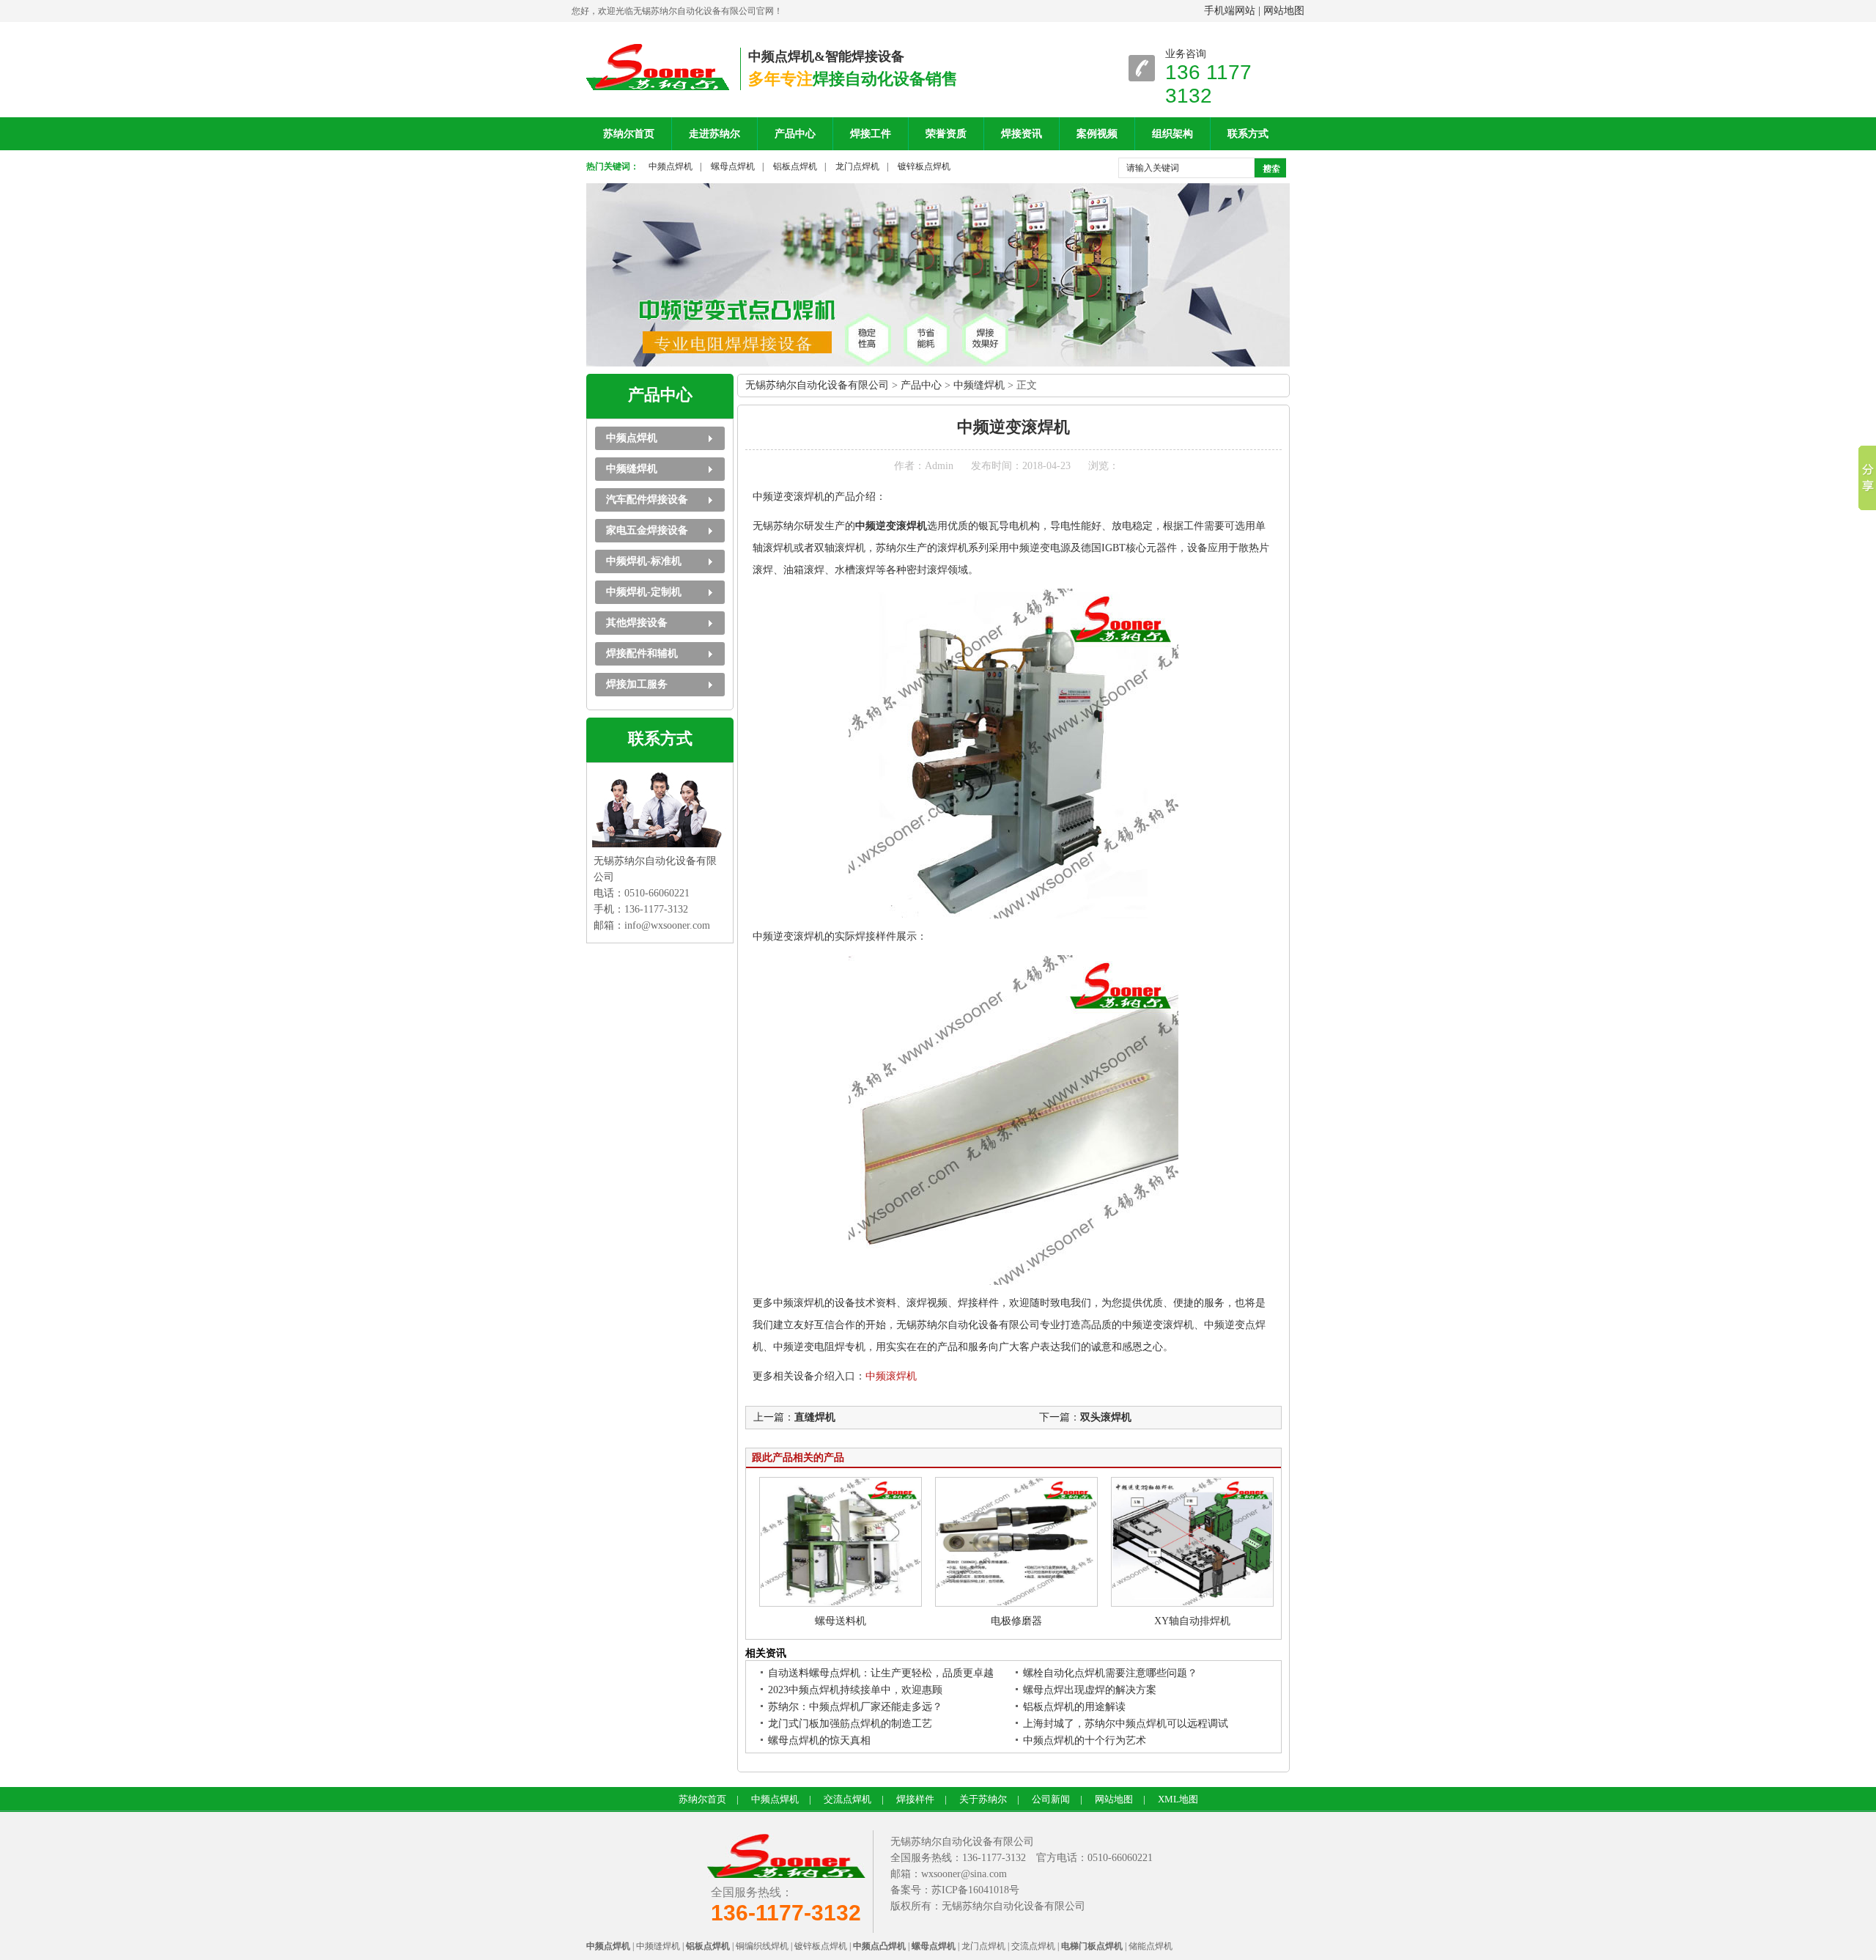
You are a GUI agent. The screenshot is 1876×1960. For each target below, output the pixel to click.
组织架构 (1172, 134)
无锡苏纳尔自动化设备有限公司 (817, 385)
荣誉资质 (946, 134)
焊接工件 (871, 134)
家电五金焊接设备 (647, 530)
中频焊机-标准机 (644, 561)
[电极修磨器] (1016, 1603)
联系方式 (1248, 134)
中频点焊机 (671, 166)
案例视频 (1097, 134)
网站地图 (1284, 11)
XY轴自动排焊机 (1192, 1621)
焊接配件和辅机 (642, 653)
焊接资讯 (1022, 134)
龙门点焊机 (857, 166)
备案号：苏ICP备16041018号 (955, 1890)
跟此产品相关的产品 (798, 1458)
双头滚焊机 (1106, 1417)
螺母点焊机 (733, 166)
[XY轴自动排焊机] (1192, 1603)
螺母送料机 (841, 1621)
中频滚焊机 (891, 1376)
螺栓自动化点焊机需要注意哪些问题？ (1110, 1673)
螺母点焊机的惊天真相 (819, 1740)
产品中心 (795, 134)
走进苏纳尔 (714, 134)
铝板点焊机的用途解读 (1074, 1707)
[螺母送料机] (841, 1603)
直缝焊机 (815, 1417)
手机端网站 (1230, 11)
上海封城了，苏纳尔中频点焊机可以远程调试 (1126, 1724)
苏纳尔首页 (629, 134)
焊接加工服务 (637, 684)
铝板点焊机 (795, 166)
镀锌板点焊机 (924, 166)
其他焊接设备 (637, 623)
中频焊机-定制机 (644, 592)
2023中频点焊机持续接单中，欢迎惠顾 (855, 1690)
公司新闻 (1051, 1799)
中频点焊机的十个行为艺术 (1085, 1740)
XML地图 (1178, 1799)
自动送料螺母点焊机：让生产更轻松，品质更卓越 (881, 1673)
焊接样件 (915, 1799)
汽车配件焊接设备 (647, 500)
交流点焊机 (847, 1799)
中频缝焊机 (632, 469)
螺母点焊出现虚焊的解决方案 (1090, 1690)
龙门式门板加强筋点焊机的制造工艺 (850, 1724)
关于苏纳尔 (983, 1799)
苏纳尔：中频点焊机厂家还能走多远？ (855, 1707)
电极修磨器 (1016, 1621)
